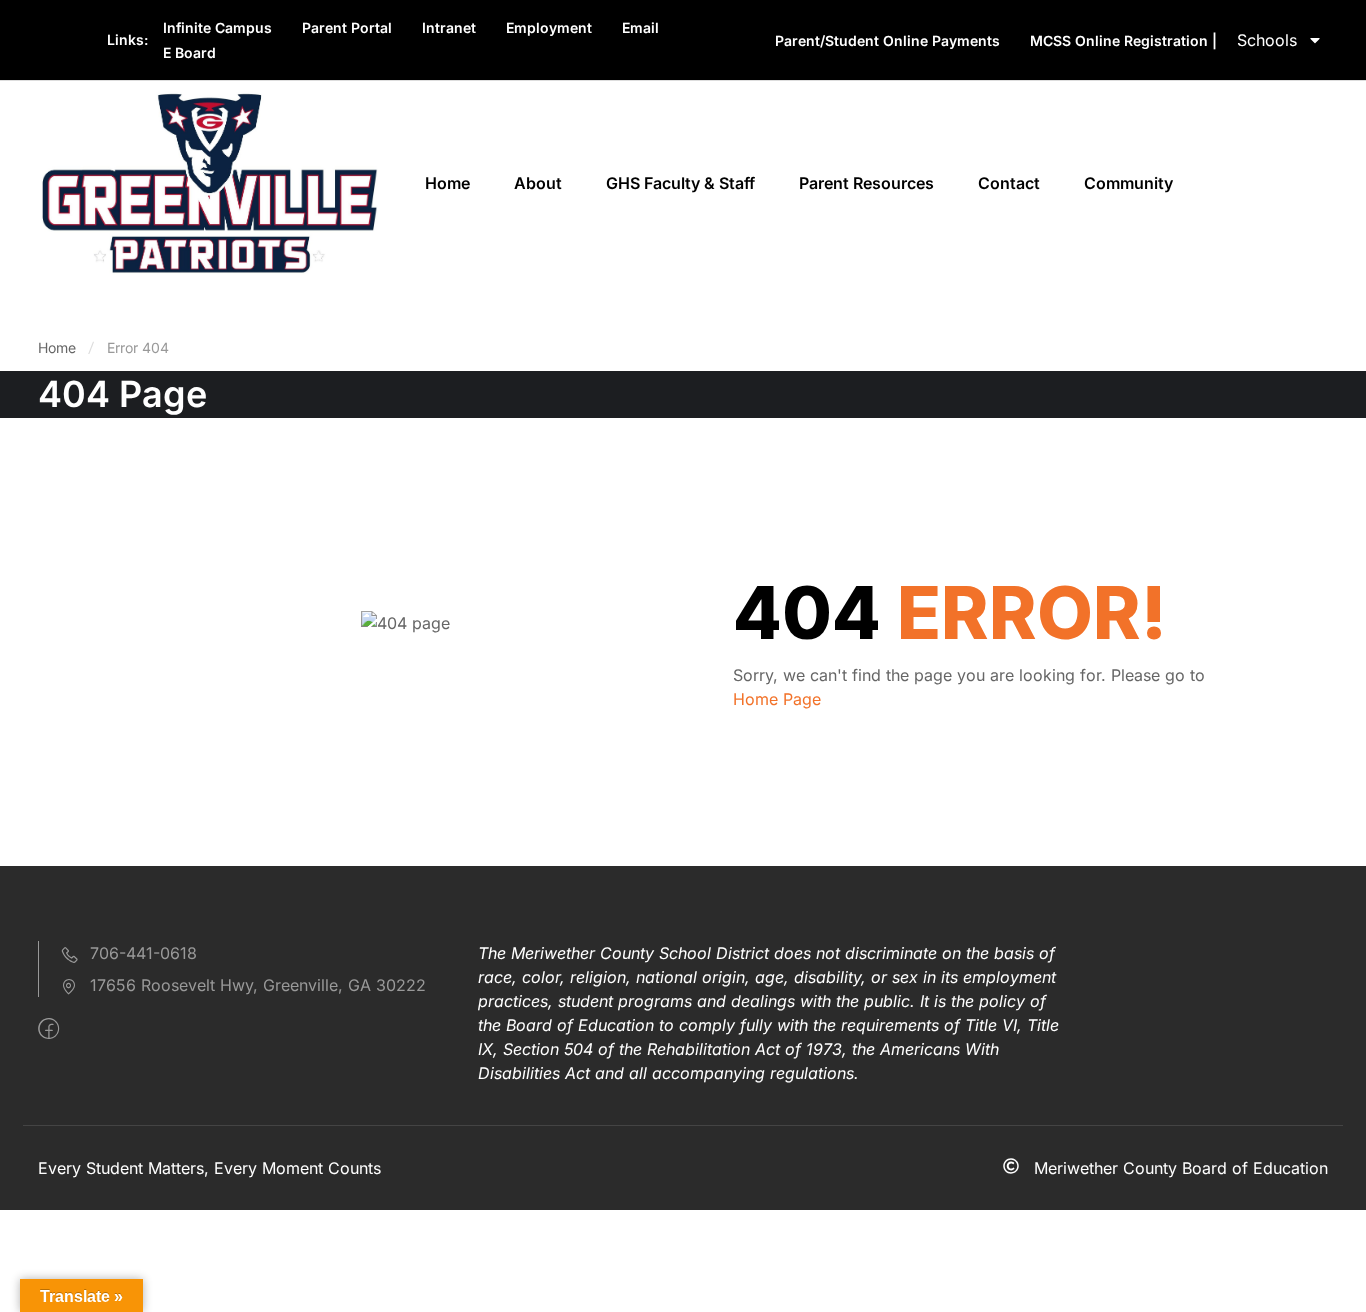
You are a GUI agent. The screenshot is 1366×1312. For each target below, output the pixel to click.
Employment (549, 27)
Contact (1009, 183)
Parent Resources (866, 183)
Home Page (777, 699)
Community (1128, 183)
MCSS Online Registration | (1123, 40)
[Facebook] (48, 1029)
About (538, 183)
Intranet (449, 27)
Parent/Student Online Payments (887, 40)
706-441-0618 (143, 953)
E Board (189, 52)
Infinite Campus (217, 27)
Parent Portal (347, 27)
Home (447, 183)
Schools (1267, 40)
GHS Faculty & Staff (680, 183)
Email (640, 27)
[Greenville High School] (208, 182)
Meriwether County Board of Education (1181, 1168)
